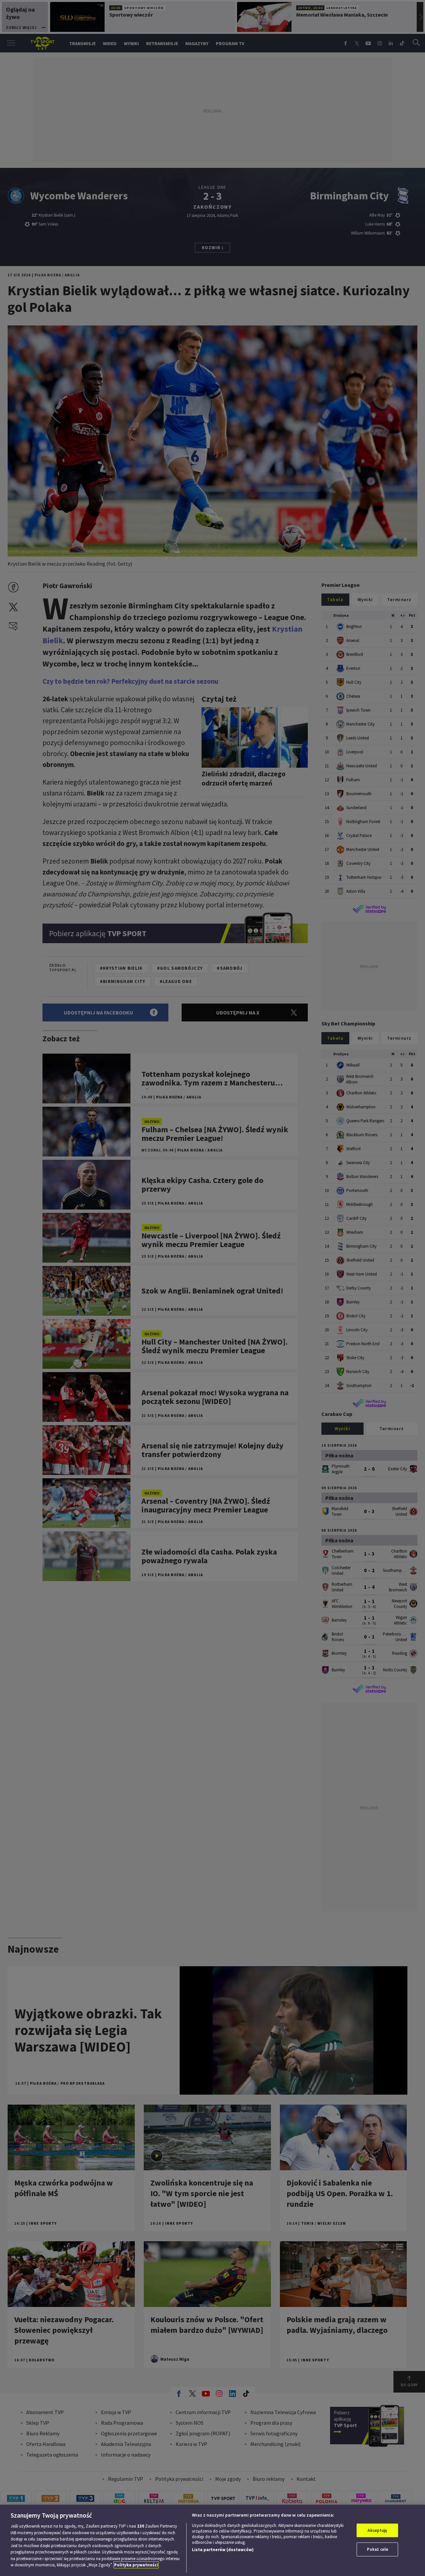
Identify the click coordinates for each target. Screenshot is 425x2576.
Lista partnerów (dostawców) (223, 2550)
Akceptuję (377, 2530)
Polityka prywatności (136, 2565)
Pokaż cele (378, 2549)
